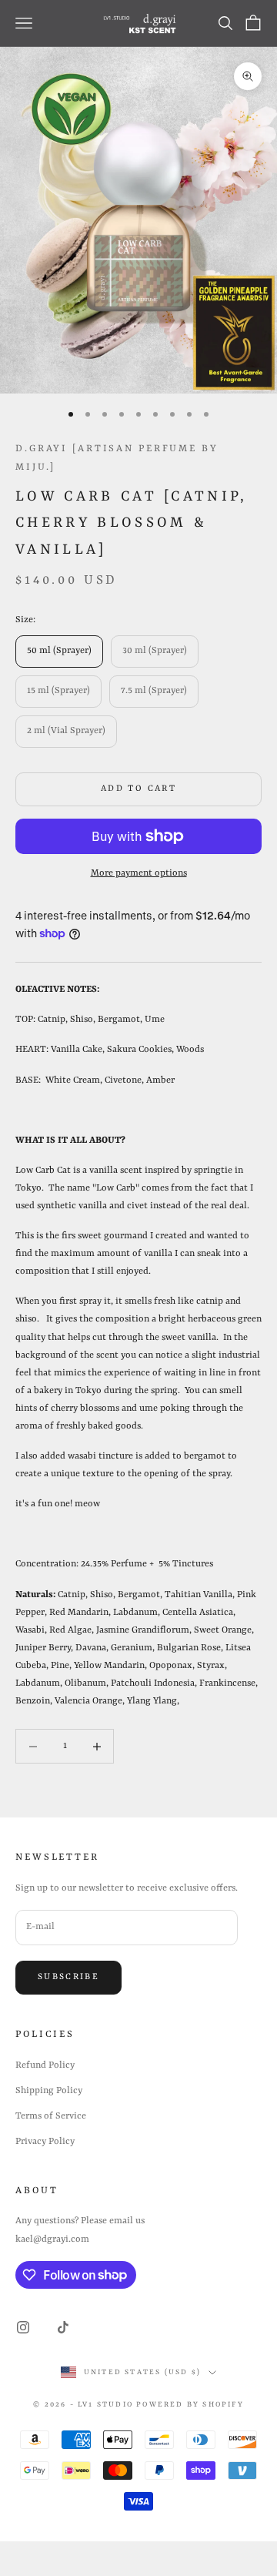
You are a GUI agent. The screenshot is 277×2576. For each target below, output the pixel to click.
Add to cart (138, 789)
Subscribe (68, 1977)
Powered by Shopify (190, 2405)
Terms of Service (51, 2116)
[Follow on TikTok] (63, 2327)
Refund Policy (45, 2065)
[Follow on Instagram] (23, 2327)
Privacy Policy (45, 2142)
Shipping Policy (49, 2091)
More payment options (139, 873)
